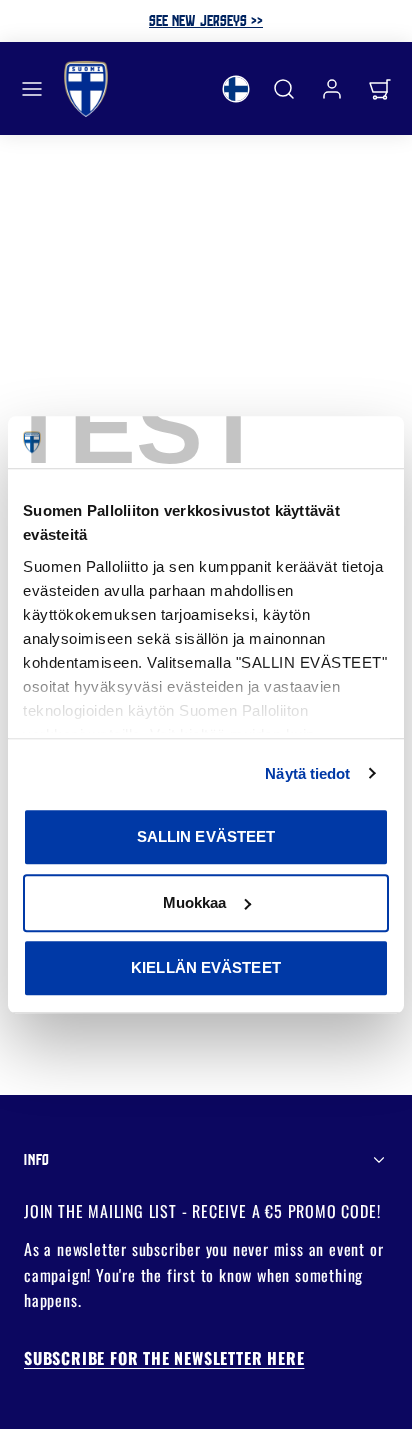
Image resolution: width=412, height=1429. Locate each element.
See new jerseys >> (206, 20)
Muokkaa (195, 902)
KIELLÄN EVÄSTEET (206, 967)
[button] (32, 89)
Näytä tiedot (307, 773)
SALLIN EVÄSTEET (206, 836)
